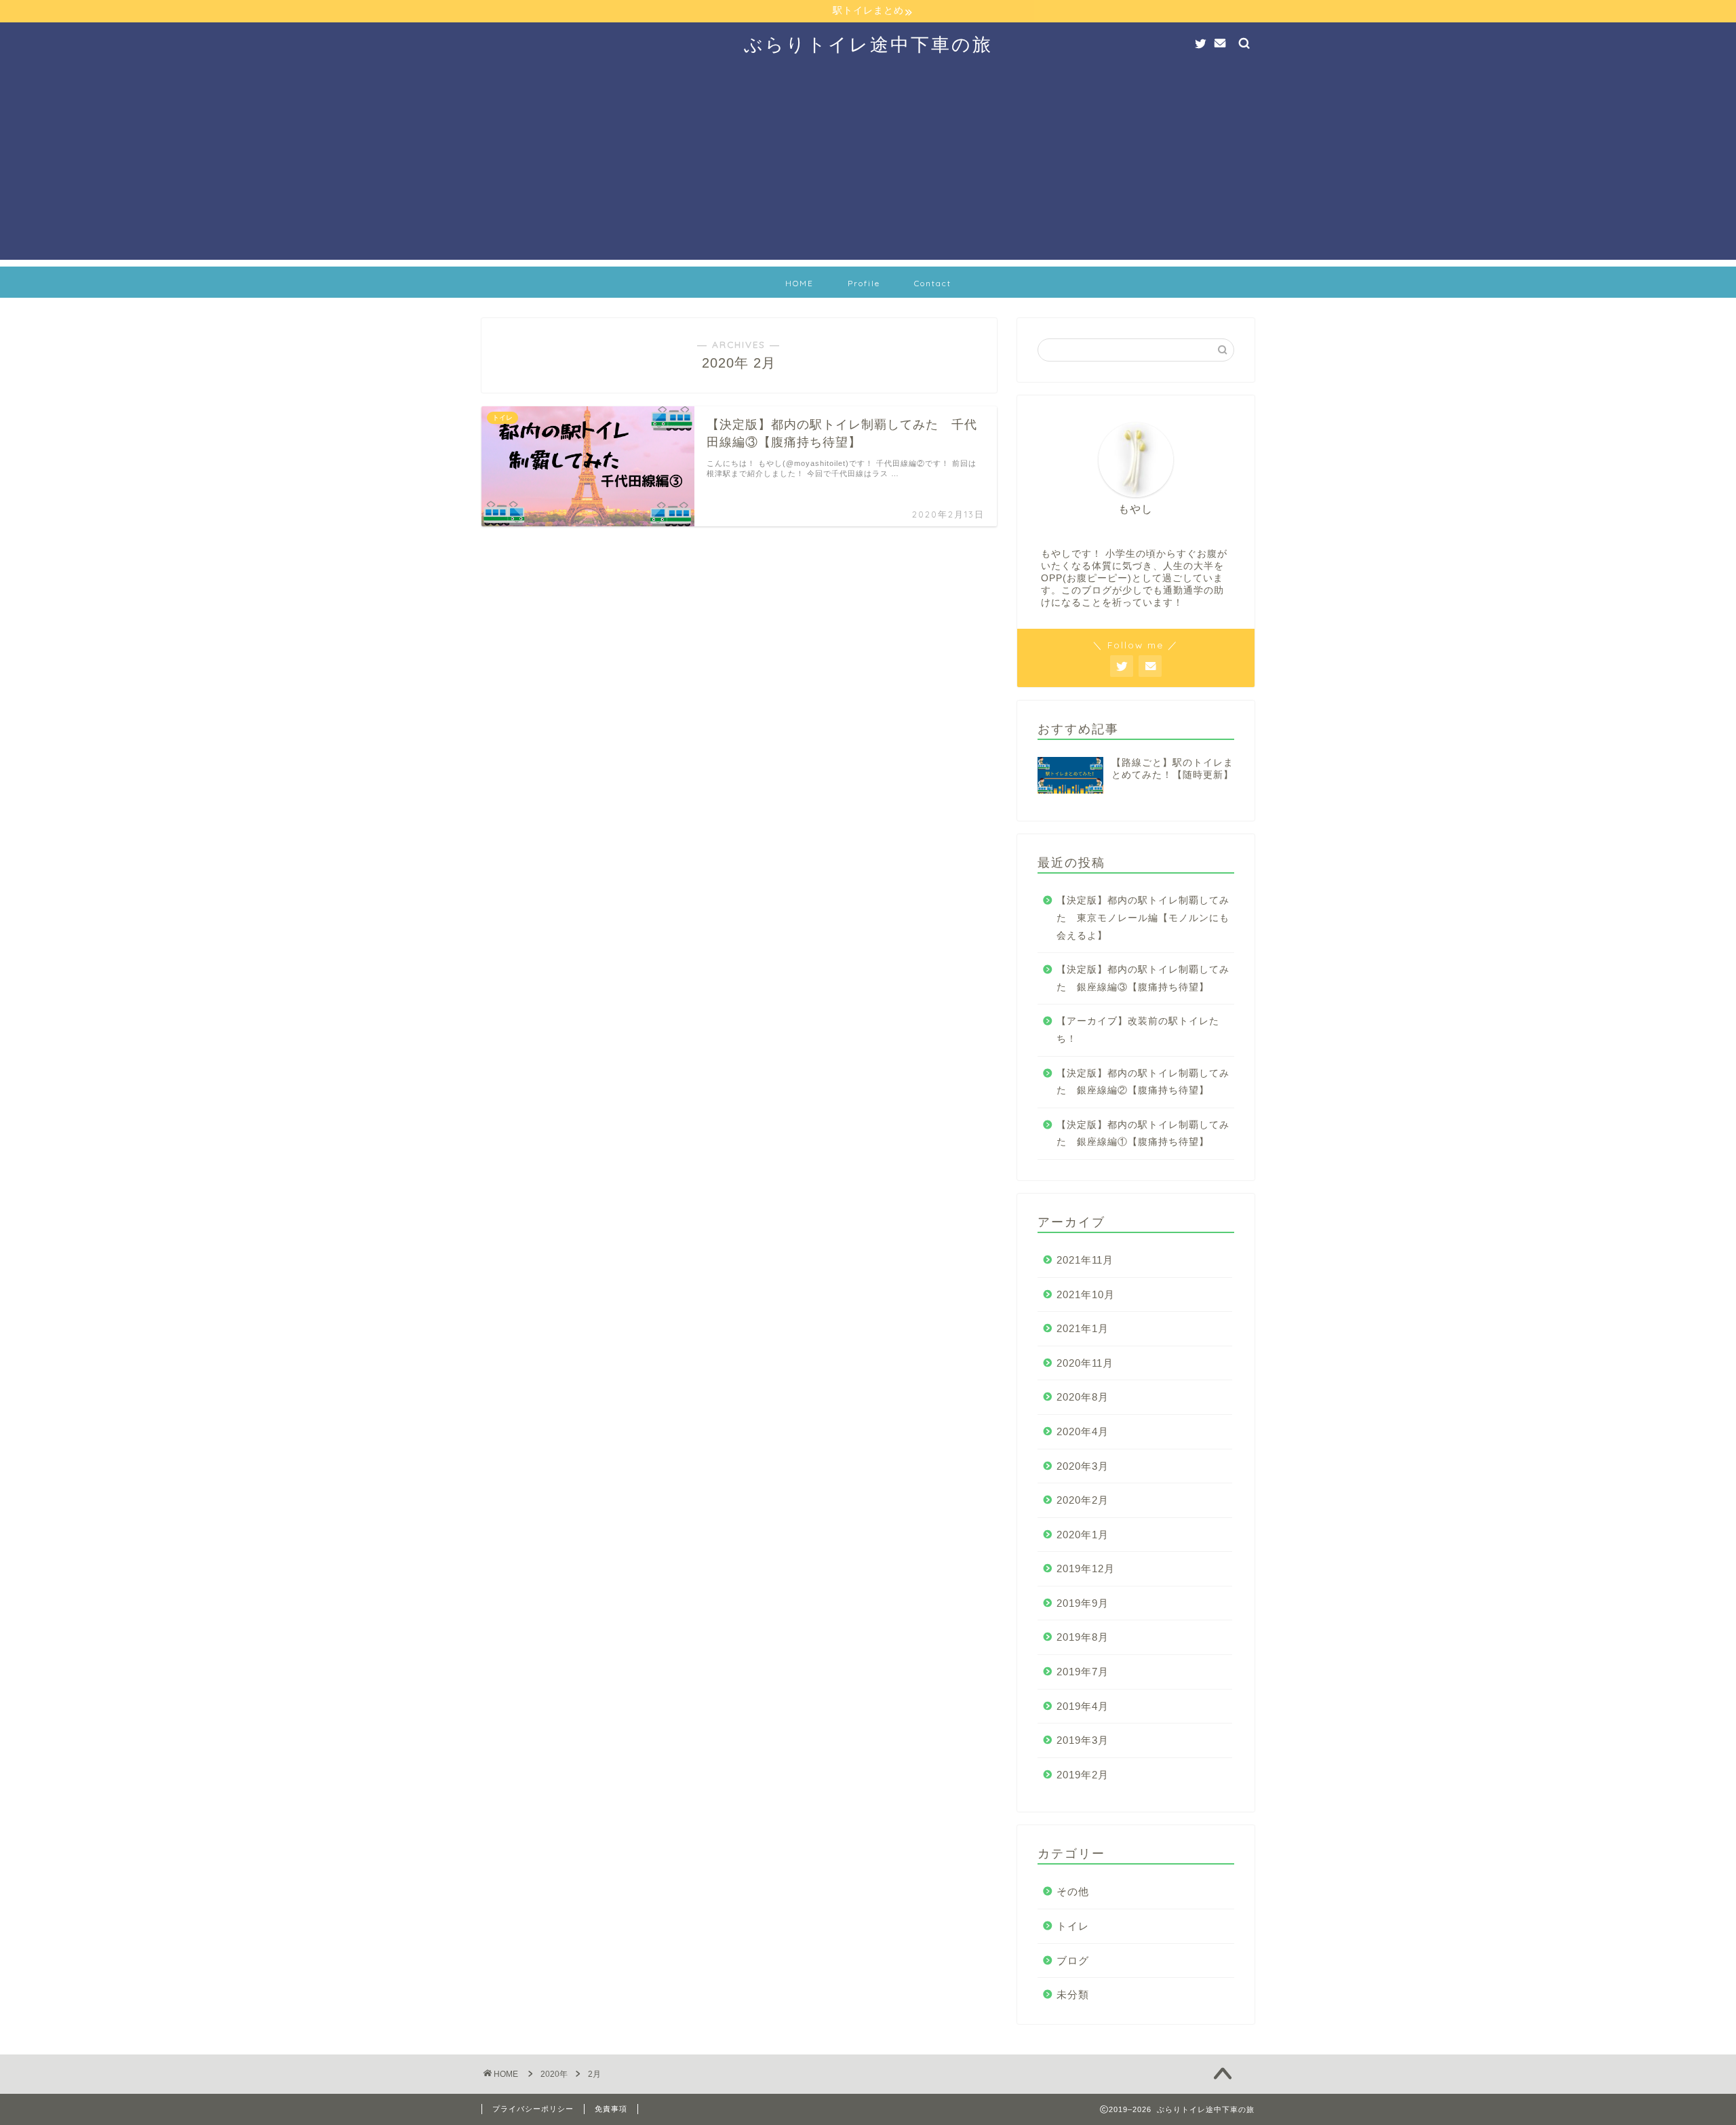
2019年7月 (1083, 1672)
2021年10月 (1086, 1294)
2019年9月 (1083, 1603)
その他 (1073, 1891)
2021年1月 (1083, 1328)
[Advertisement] (868, 165)
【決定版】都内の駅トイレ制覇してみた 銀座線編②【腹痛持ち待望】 (1143, 1082)
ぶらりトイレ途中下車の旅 (868, 44)
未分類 (1073, 1994)
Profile (864, 283)
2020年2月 (1083, 1500)
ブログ (1073, 1961)
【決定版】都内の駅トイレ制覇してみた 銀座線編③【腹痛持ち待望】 (1143, 978)
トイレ (1073, 1926)
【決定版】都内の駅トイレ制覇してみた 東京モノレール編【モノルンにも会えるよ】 (1143, 918)
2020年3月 (1083, 1466)
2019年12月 (1086, 1568)
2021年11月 (1085, 1260)
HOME (800, 283)
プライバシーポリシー (533, 2109)
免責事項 (611, 2109)
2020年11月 (1085, 1363)
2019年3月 (1083, 1740)
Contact (933, 283)
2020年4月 (1083, 1431)
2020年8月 (1083, 1397)
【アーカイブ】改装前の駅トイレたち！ (1138, 1030)
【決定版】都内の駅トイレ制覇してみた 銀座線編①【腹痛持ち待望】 (1143, 1134)
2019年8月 (1083, 1637)
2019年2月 (1083, 1775)
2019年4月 (1083, 1706)
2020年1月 (1083, 1535)
